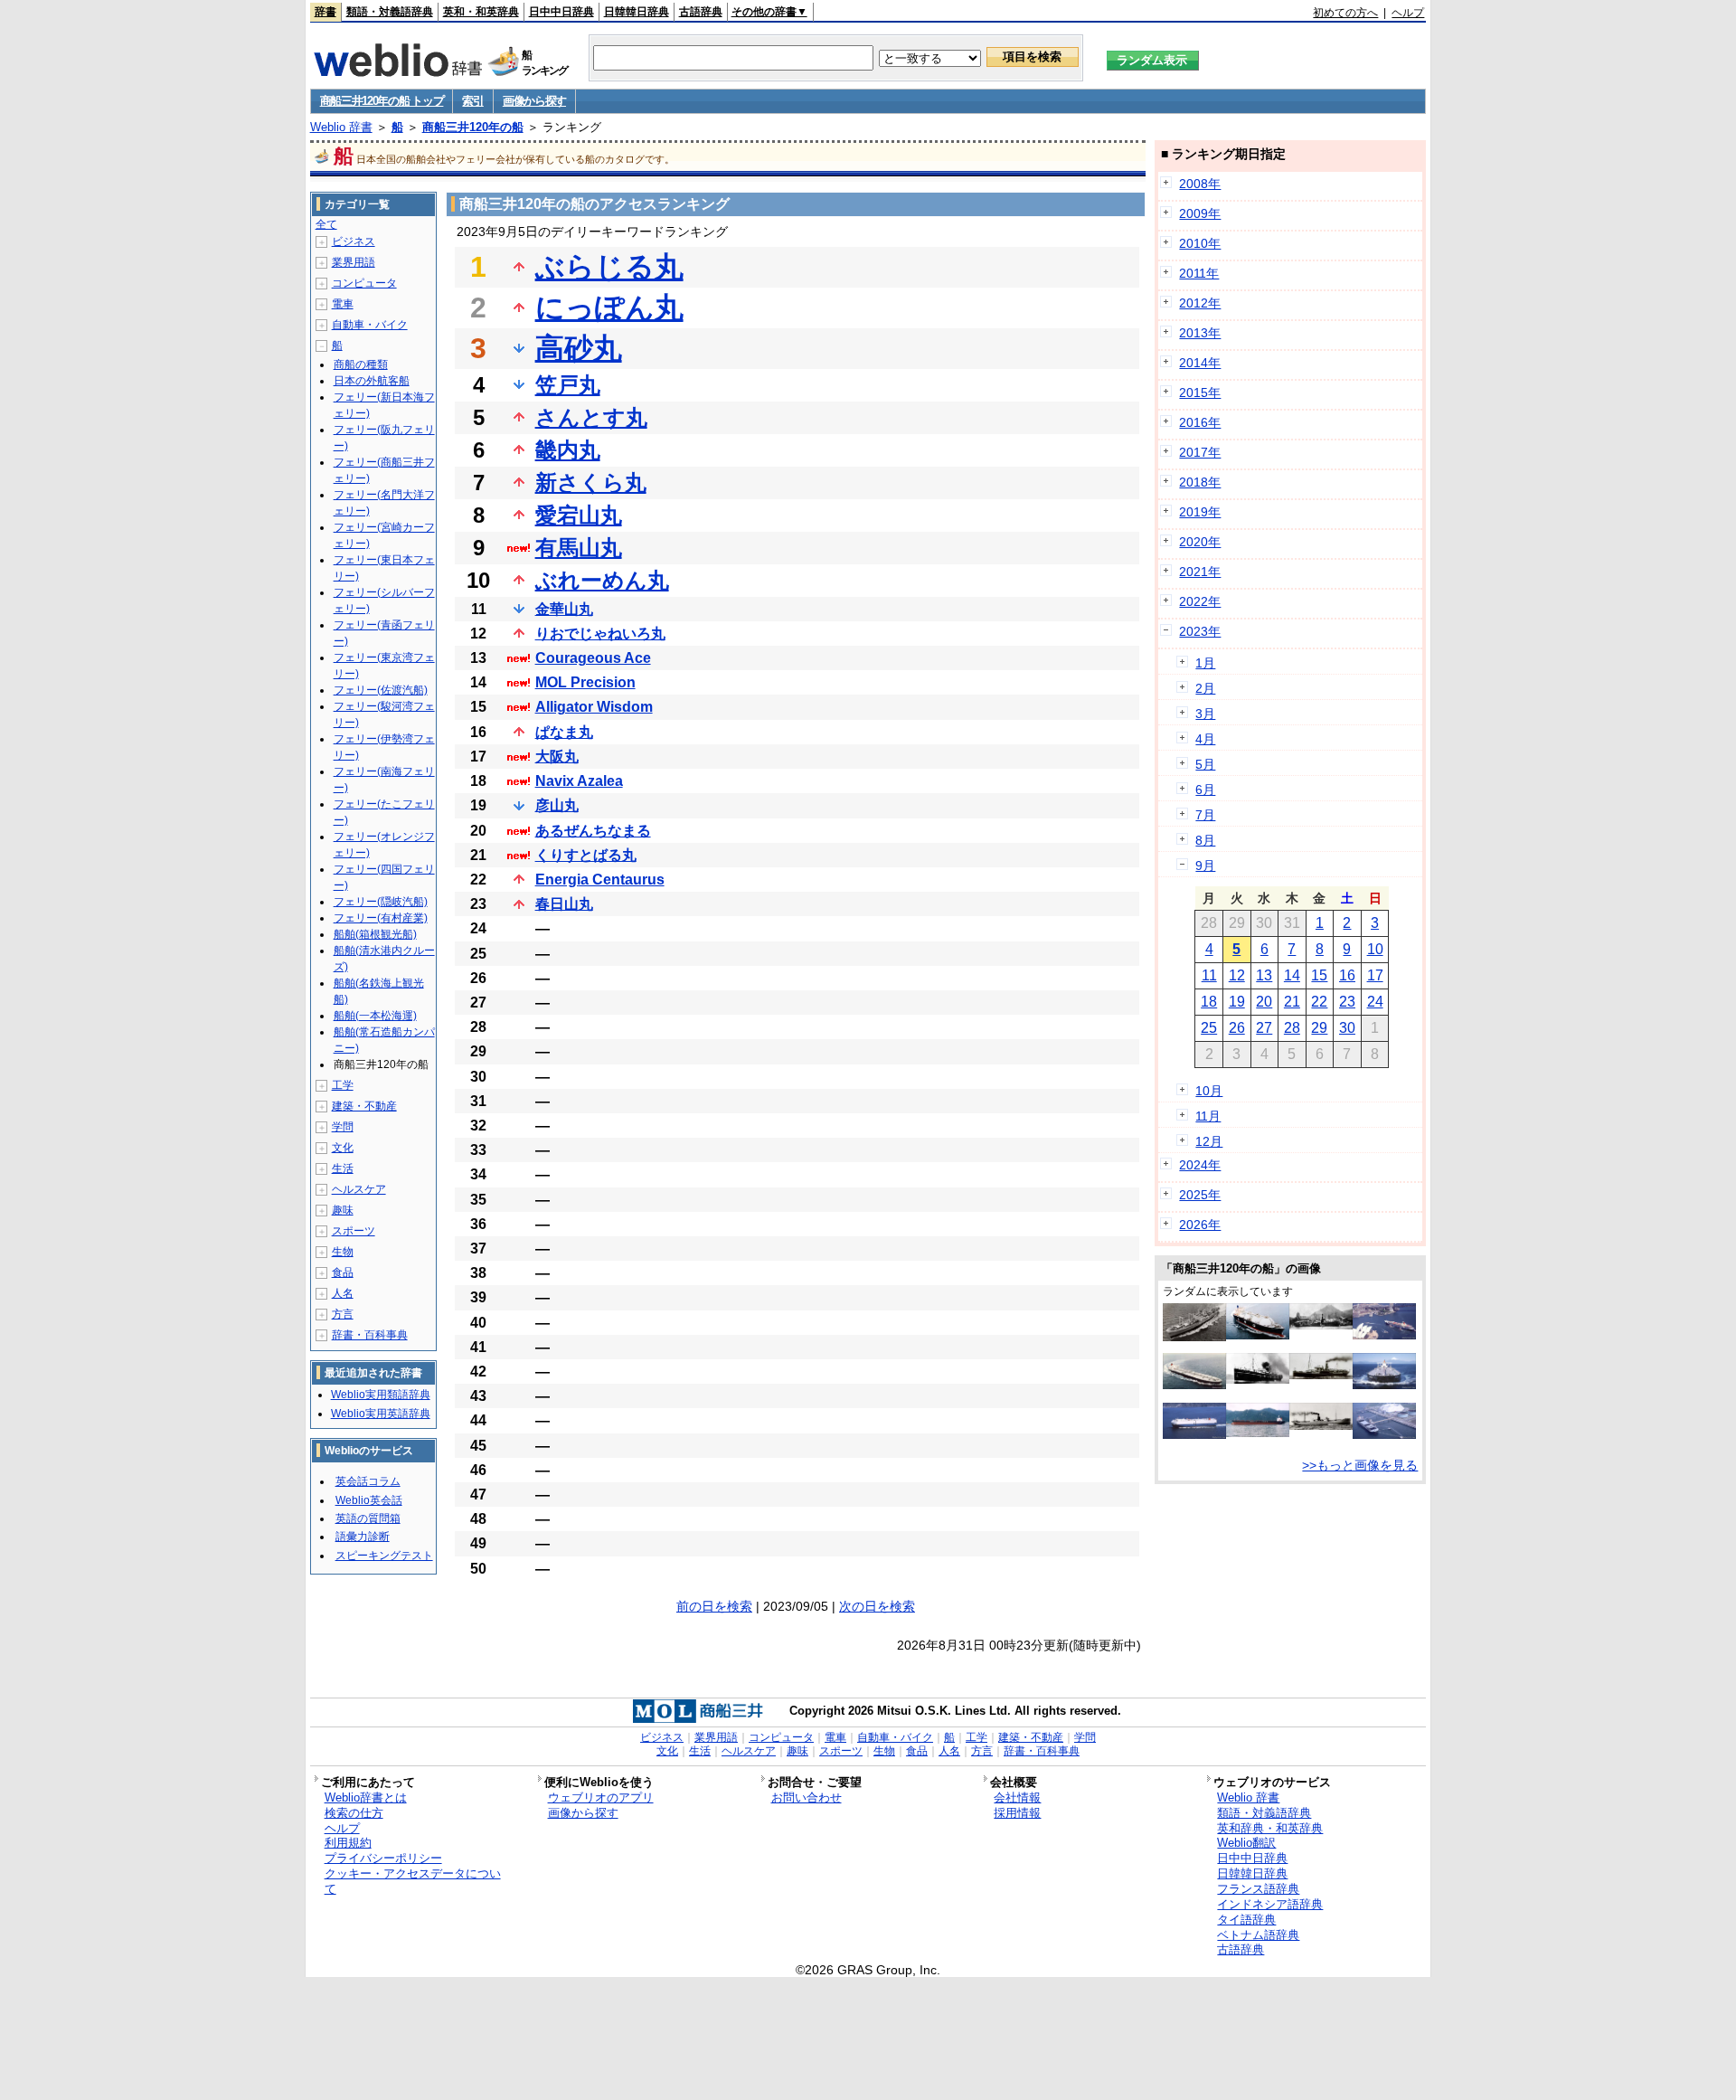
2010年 (1200, 243)
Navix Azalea (579, 781)
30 (1347, 1028)
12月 (1209, 1141)
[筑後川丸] (1321, 1375)
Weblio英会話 (369, 1500)
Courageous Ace (593, 658)
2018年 (1200, 482)
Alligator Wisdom (594, 707)
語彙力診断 (363, 1537)
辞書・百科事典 (370, 1335)
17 (1375, 975)
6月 (1205, 790)
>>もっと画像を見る (1360, 1465)
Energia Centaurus (600, 880)
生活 (343, 1168)
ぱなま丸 (564, 732)
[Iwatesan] (1384, 1385)
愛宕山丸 (579, 515)
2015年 (1200, 393)
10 (1375, 949)
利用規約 (348, 1843)
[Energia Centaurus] (1384, 1434)
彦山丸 (557, 805)
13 (1264, 975)
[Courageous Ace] (1194, 1434)
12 (1237, 975)
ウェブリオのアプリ (601, 1797)
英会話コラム (368, 1481)
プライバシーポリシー (383, 1858)
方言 (343, 1314)
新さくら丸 (591, 482)
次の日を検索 (877, 1606)
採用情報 (1017, 1813)
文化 (343, 1148)
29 (1319, 1028)
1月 (1205, 663)
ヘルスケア (359, 1189)
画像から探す (534, 101)
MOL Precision (585, 682)
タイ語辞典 (1246, 1920)
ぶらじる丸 (609, 267)
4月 (1205, 739)
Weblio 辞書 (341, 127)
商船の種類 (361, 364)
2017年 (1200, 452)
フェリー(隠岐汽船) (381, 902)
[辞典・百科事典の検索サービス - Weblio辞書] (398, 71)
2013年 (1200, 333)
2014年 (1200, 363)
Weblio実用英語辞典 (381, 1414)
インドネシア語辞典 (1270, 1904)
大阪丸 (557, 757)
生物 (343, 1252)
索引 (472, 101)
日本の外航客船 (372, 381)
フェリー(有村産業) (381, 918)
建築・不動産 (364, 1106)
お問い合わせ (807, 1797)
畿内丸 (568, 450)
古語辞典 (701, 12)
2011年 (1199, 273)
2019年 (1200, 512)
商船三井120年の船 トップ (382, 101)
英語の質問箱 (368, 1518)
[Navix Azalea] (1194, 1385)
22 (1319, 1002)
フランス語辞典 (1258, 1889)
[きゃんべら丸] (1384, 1335)
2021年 (1200, 572)
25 (1209, 1028)
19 (1237, 1002)
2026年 (1200, 1225)
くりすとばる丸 (586, 855)
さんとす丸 (591, 417)
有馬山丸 (579, 548)
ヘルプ (1408, 13)
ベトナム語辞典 (1258, 1935)
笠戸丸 (568, 385)
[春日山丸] (1194, 1337)
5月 (1205, 764)
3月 (1205, 714)
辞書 (325, 12)
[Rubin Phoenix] (1258, 1433)
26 (1237, 1028)
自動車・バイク (370, 325)
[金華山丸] (1321, 1425)
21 (1292, 1002)
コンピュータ (364, 283)
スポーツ (354, 1231)
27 (1264, 1028)
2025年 (1200, 1195)
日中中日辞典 (561, 12)
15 (1319, 975)
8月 (1205, 840)
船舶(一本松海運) (375, 1016)
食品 (343, 1272)
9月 (1205, 866)
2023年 (1200, 631)
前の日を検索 (714, 1606)
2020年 (1200, 542)
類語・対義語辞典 (390, 12)
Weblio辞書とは (366, 1797)
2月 (1205, 688)
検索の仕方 (354, 1813)
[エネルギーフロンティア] (1258, 1335)
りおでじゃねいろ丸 (600, 634)
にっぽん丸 (609, 307)
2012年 (1200, 303)
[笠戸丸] (1258, 1379)
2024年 (1200, 1165)
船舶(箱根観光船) (375, 934)
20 (1264, 1002)
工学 (343, 1085)
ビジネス (354, 241)
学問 (343, 1127)
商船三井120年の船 (473, 127)
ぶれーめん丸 (602, 580)
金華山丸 (564, 609)
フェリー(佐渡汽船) (381, 690)
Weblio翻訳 (1246, 1843)
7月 (1205, 815)
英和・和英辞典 (481, 12)
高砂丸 (579, 348)
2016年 (1200, 422)
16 (1347, 975)
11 (1209, 975)
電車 (343, 304)
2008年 (1200, 184)
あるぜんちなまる (593, 831)
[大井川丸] (1321, 1325)
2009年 (1200, 213)
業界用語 (354, 262)
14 (1292, 975)
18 (1209, 1002)
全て (326, 224)
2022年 (1200, 601)
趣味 (343, 1210)
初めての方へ (1345, 13)
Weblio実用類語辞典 (381, 1395)
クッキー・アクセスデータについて (413, 1881)
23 (1347, 1002)
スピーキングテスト (384, 1556)
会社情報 (1017, 1797)
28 (1292, 1028)
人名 (343, 1293)
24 (1375, 1002)
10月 (1209, 1091)
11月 (1208, 1116)
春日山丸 (564, 904)
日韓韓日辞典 (637, 12)
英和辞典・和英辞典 (1270, 1828)
